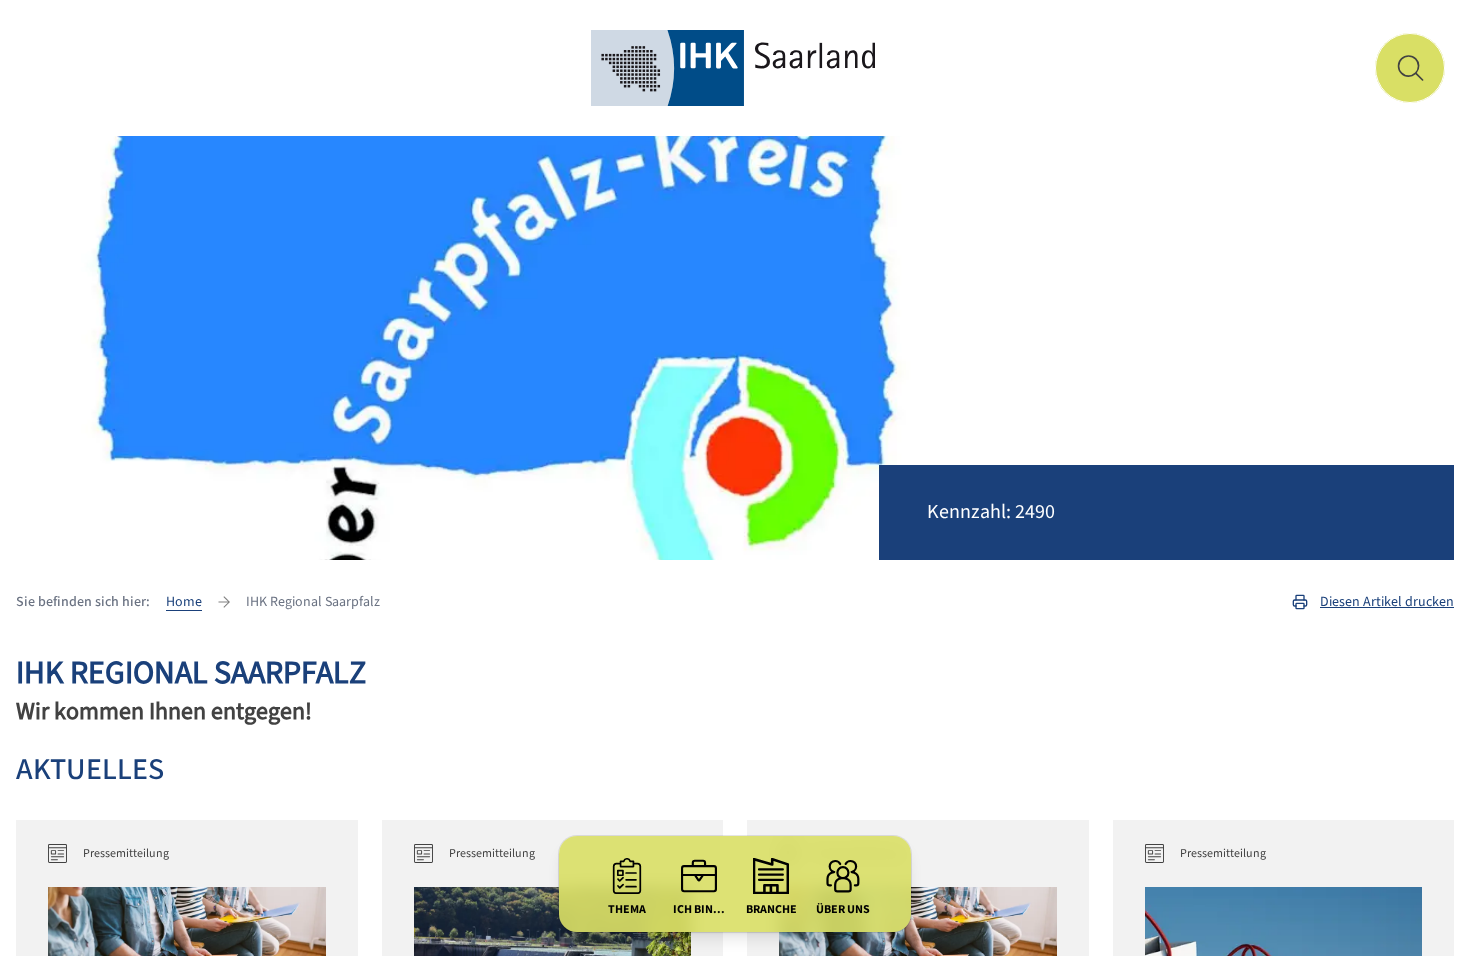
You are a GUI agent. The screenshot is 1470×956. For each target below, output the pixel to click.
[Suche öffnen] (1410, 68)
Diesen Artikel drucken (1387, 602)
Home (184, 602)
